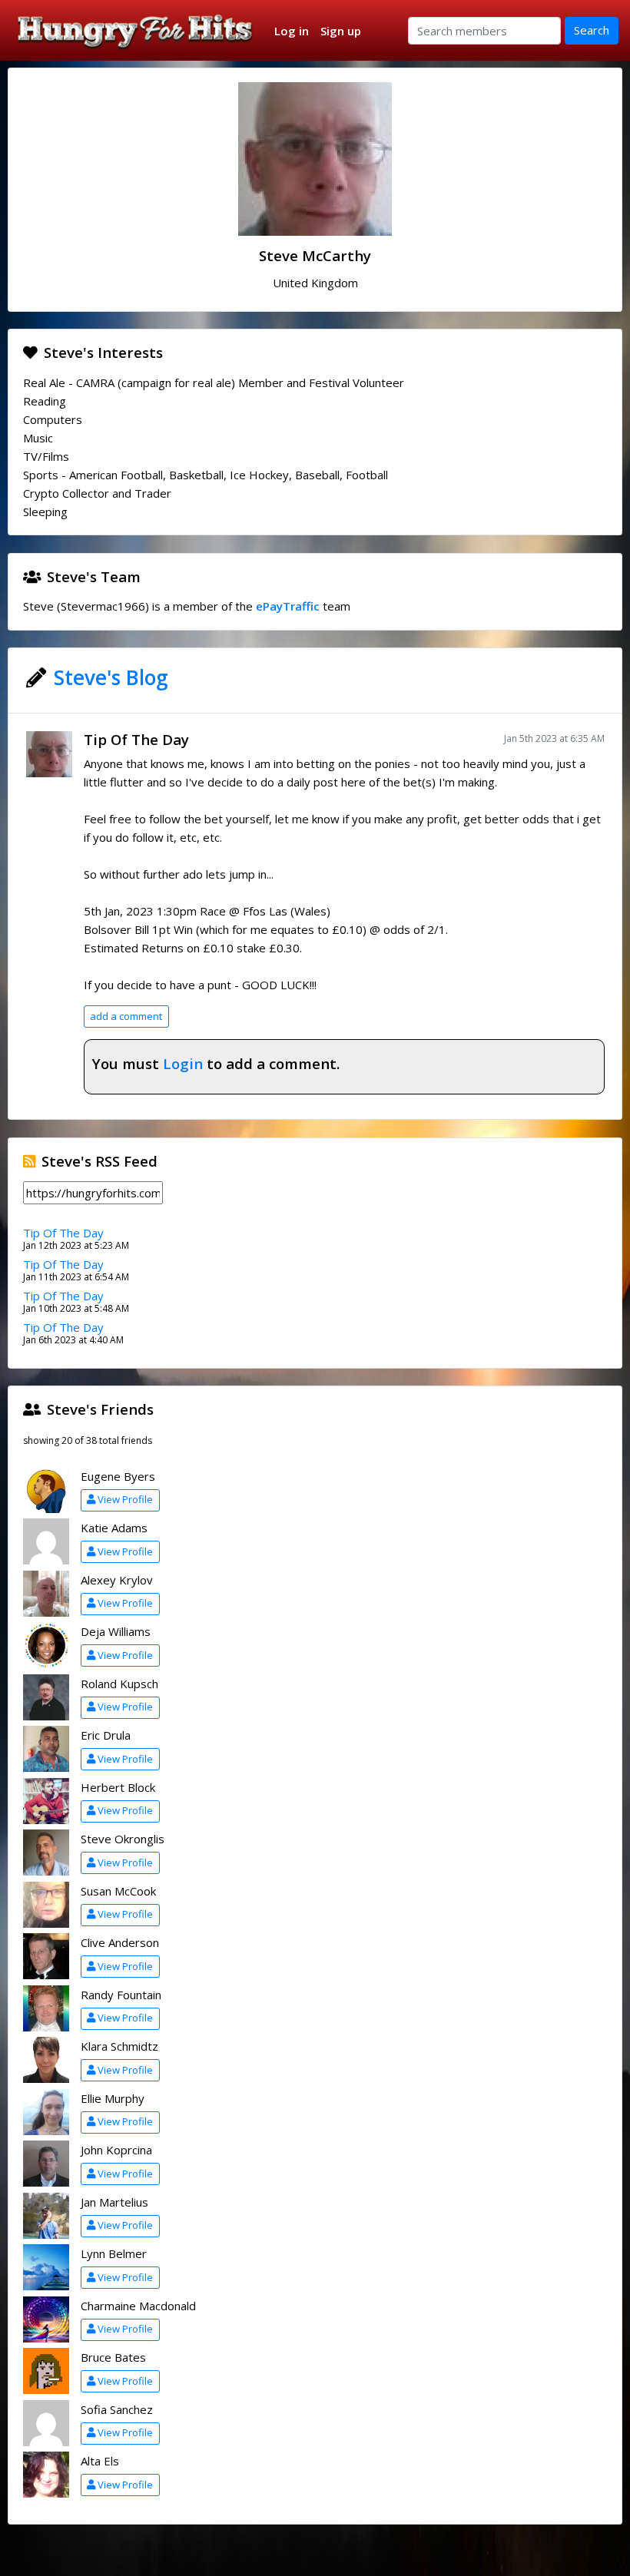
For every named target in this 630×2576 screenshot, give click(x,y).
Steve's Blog (111, 677)
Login (183, 1063)
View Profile (125, 1499)
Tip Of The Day (136, 739)
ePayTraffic (288, 606)
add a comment (126, 1016)
